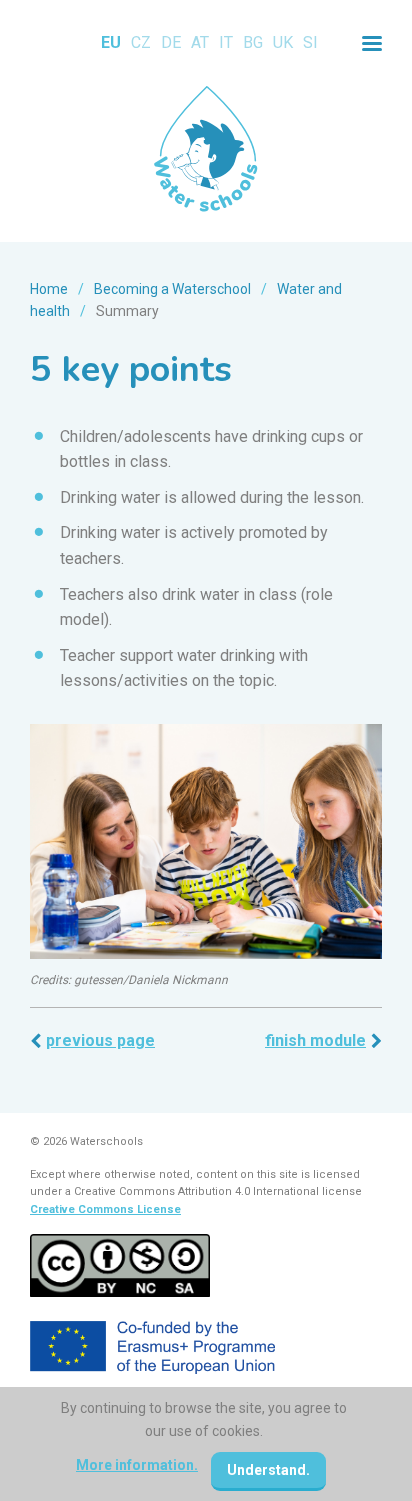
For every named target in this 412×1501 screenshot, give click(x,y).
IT (226, 42)
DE (171, 42)
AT (200, 42)
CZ (141, 42)
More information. (137, 1465)
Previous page (100, 1040)
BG (253, 42)
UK (283, 42)
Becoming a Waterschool (172, 289)
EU (111, 42)
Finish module (315, 1040)
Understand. (268, 1470)
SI (310, 42)
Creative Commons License (105, 1209)
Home (49, 289)
